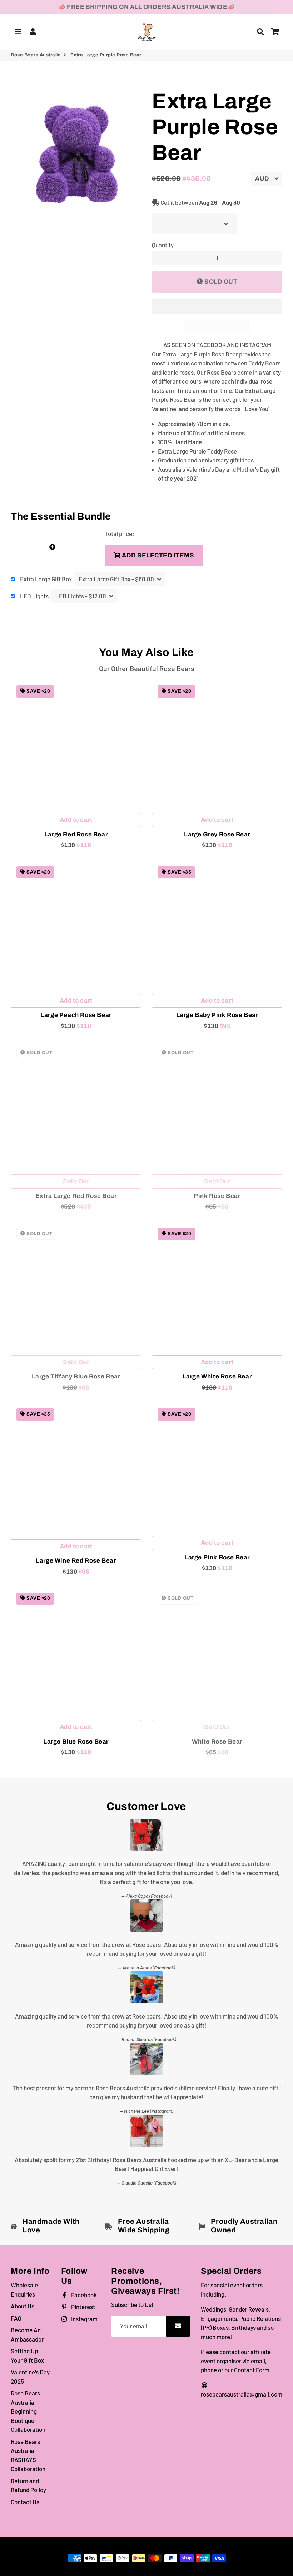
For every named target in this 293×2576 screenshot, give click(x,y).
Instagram (84, 2319)
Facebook (83, 2295)
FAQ (16, 2318)
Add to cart (76, 820)
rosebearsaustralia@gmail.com (242, 2394)
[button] (217, 307)
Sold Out (76, 1181)
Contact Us (25, 2502)
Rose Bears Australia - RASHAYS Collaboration (28, 2455)
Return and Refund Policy (28, 2485)
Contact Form (252, 2370)
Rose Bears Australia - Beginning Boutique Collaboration (28, 2411)
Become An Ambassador (27, 2334)
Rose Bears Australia (36, 55)
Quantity (163, 245)
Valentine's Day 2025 (30, 2377)
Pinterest (83, 2307)
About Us (23, 2306)
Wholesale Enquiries (24, 2289)
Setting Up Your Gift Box (27, 2355)
